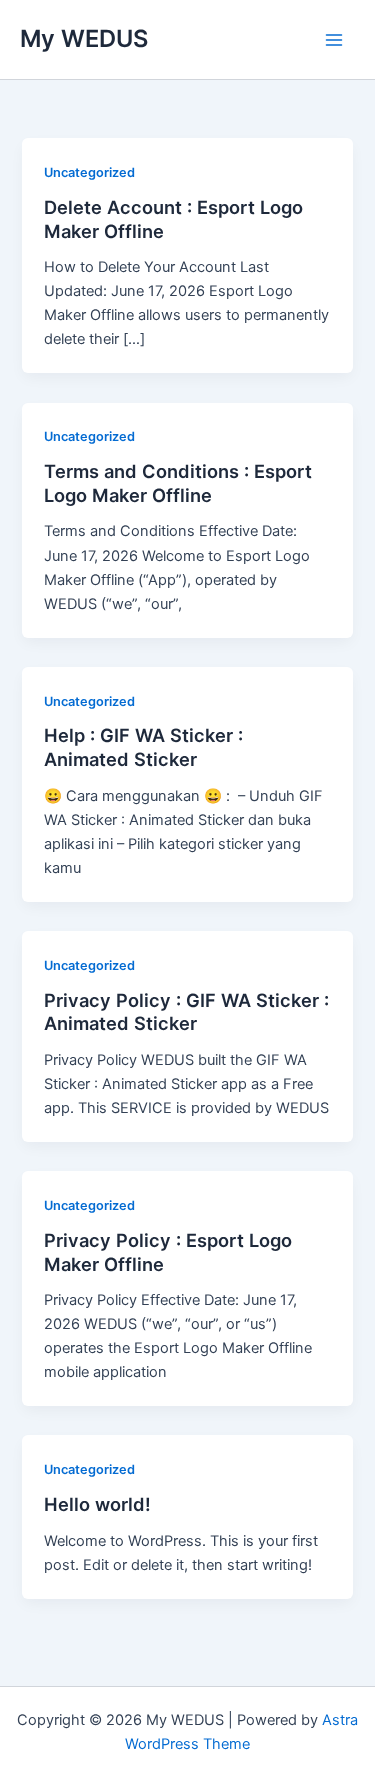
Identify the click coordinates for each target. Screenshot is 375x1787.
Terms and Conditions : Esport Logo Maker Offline (178, 483)
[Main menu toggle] (334, 40)
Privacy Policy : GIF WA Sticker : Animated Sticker (186, 1012)
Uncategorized (89, 172)
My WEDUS (84, 38)
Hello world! (97, 1504)
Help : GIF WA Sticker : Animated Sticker (143, 747)
